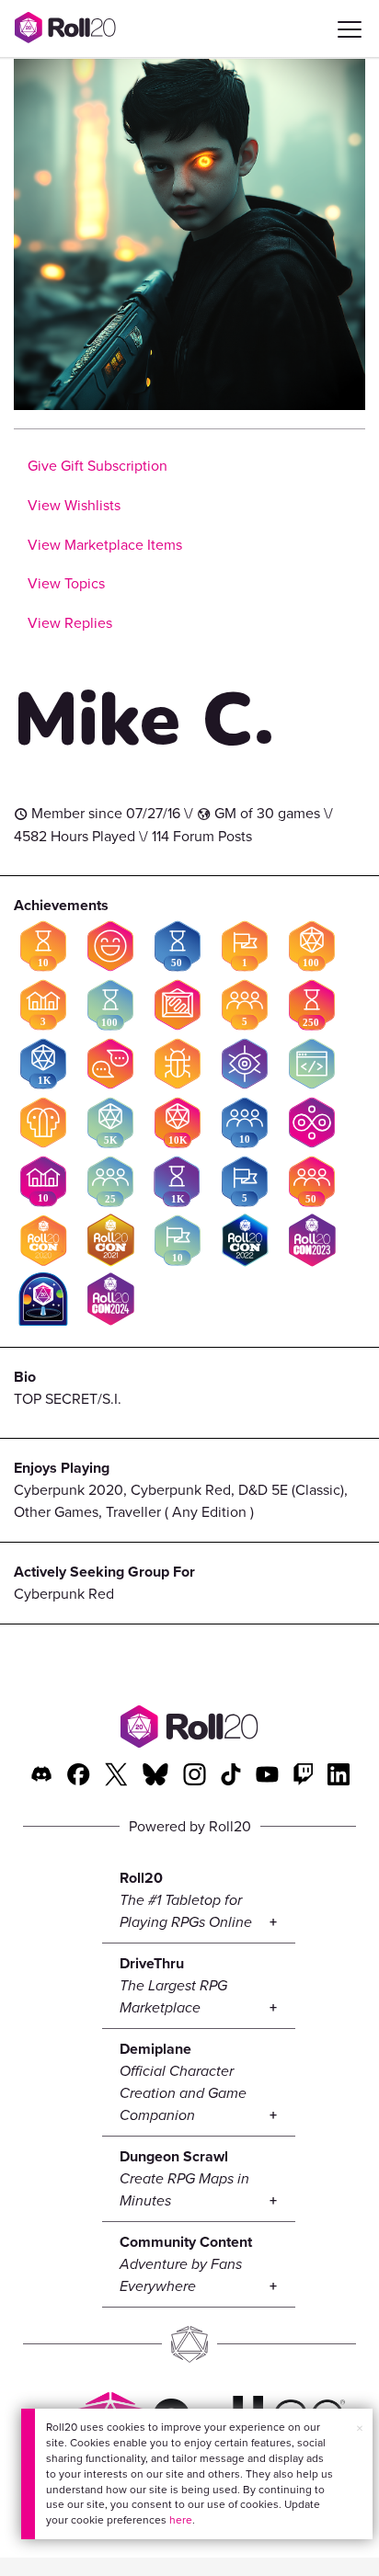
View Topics (66, 583)
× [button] (360, 2428)
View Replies (70, 623)
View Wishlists (74, 505)
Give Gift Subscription (98, 466)
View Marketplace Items (105, 545)
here (181, 2520)
